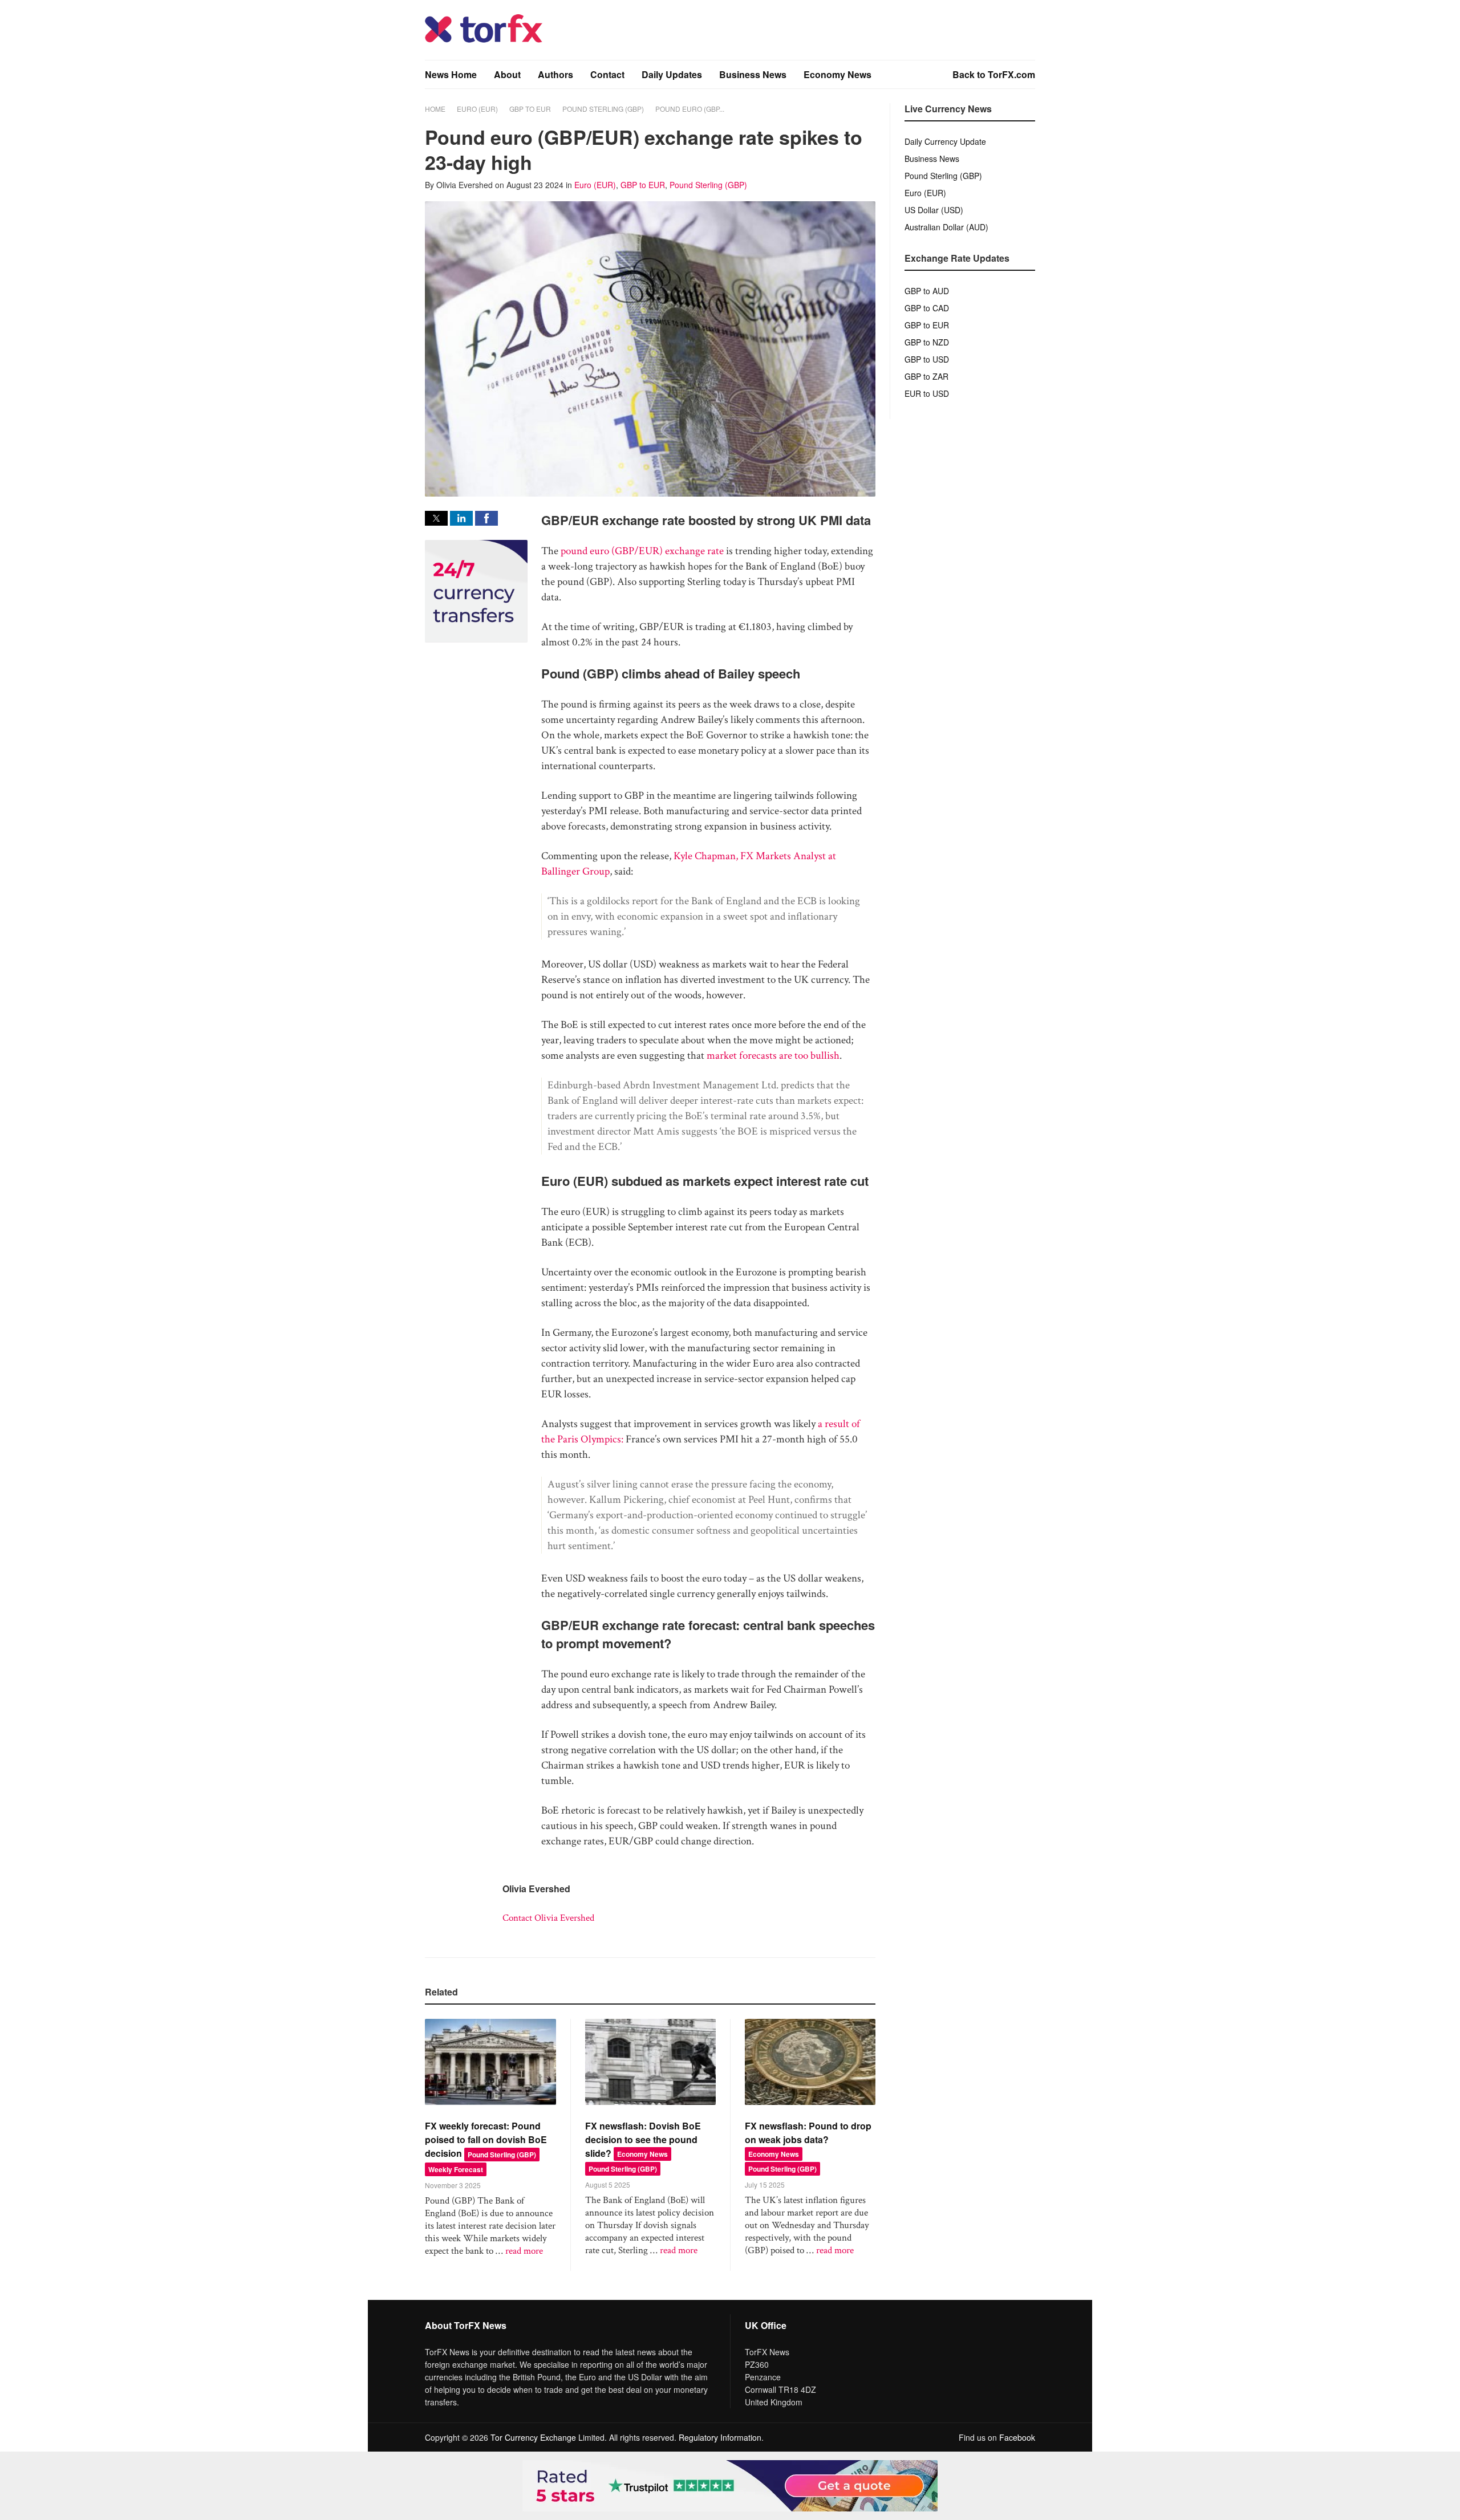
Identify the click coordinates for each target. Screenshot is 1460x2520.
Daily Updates (672, 74)
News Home (451, 74)
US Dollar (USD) (934, 210)
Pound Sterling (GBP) (603, 109)
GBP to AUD (927, 291)
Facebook (1017, 2437)
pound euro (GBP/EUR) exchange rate (642, 551)
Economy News (838, 74)
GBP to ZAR (926, 376)
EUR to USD (927, 393)
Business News (753, 74)
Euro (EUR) (477, 109)
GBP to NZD (927, 342)
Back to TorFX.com (994, 74)
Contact (607, 74)
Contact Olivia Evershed (548, 1918)
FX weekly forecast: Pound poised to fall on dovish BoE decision (486, 2139)
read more (524, 2251)
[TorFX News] (484, 40)
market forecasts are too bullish (773, 1056)
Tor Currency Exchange (533, 2437)
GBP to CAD (927, 308)
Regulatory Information (720, 2437)
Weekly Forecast (456, 2169)
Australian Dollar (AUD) (946, 227)
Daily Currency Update (945, 141)
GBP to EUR (530, 109)
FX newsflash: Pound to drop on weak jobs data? (808, 2133)
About (507, 74)
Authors (555, 74)
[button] (436, 518)
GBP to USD (927, 359)
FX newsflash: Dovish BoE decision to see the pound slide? (643, 2139)
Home (435, 109)
